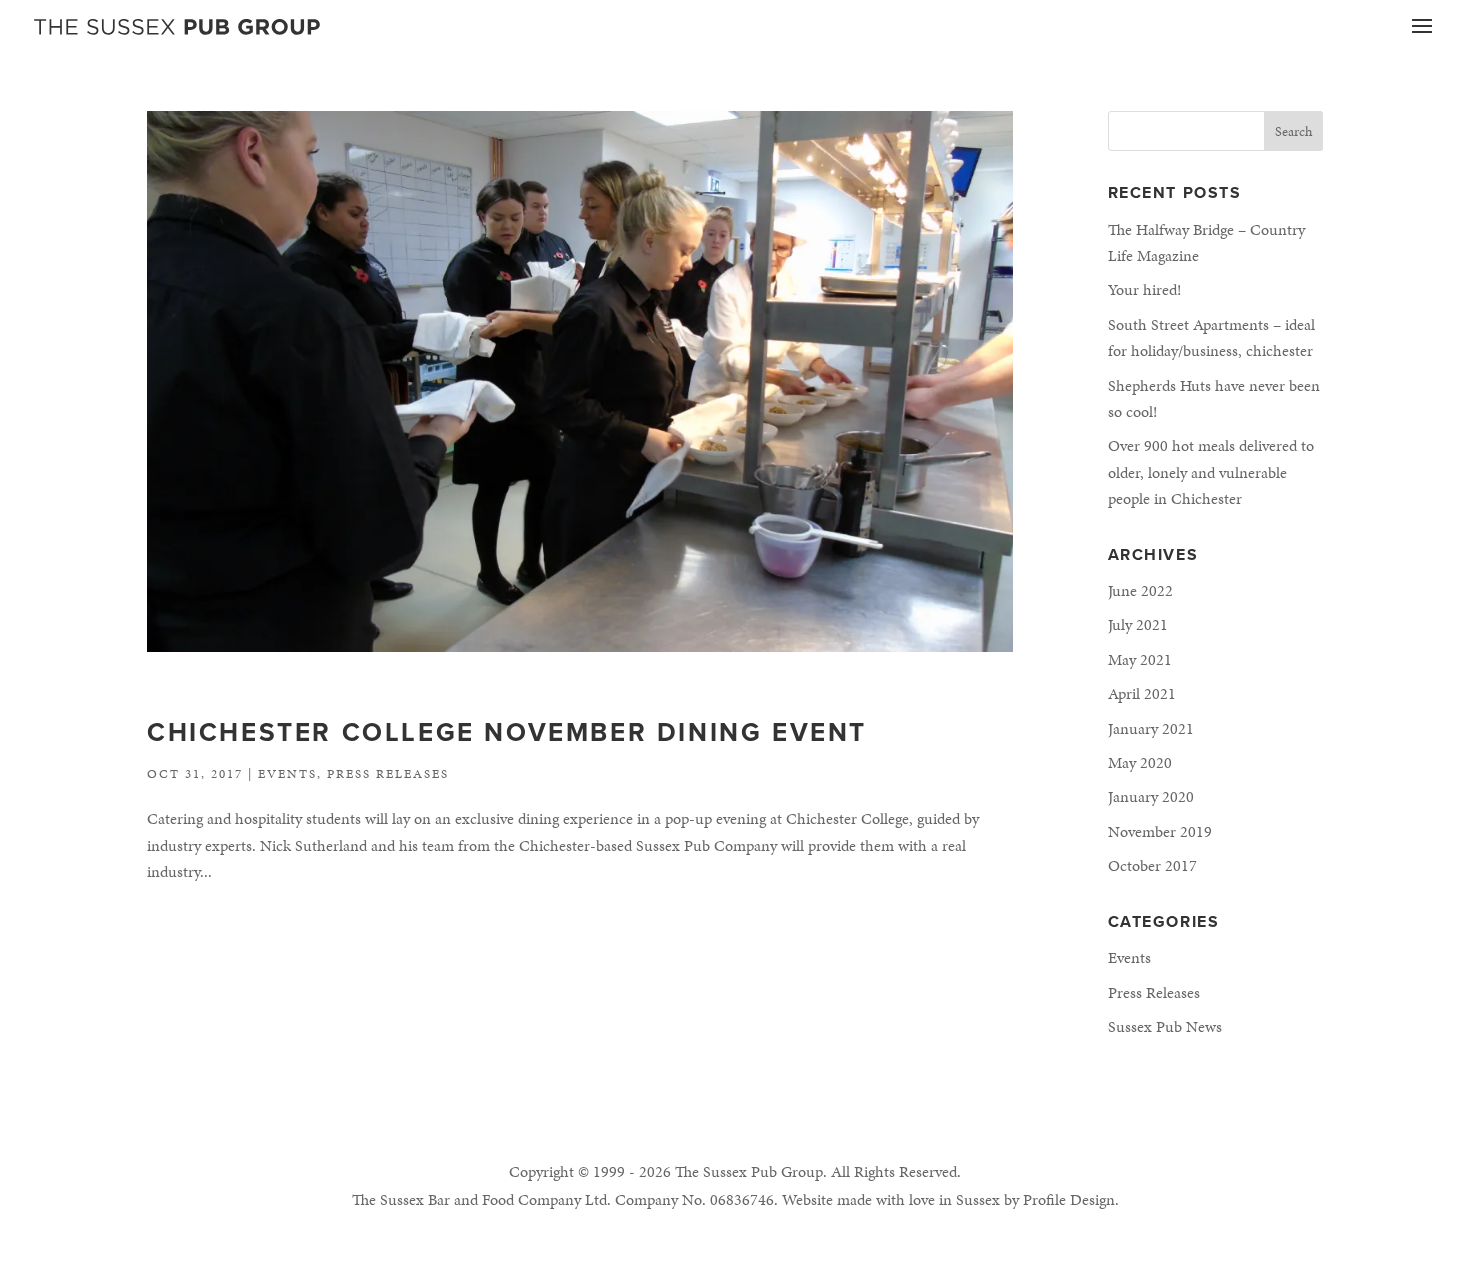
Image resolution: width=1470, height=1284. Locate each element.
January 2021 (1151, 728)
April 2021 (1142, 693)
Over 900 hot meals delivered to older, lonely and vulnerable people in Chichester (1211, 472)
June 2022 (1140, 590)
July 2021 (1138, 624)
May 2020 (1140, 762)
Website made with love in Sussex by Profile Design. (950, 1199)
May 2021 (1140, 659)
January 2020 (1151, 796)
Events (287, 774)
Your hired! (1144, 289)
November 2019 (1160, 831)
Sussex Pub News (1165, 1026)
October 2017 (1152, 865)
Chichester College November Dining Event (507, 732)
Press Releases (388, 774)
